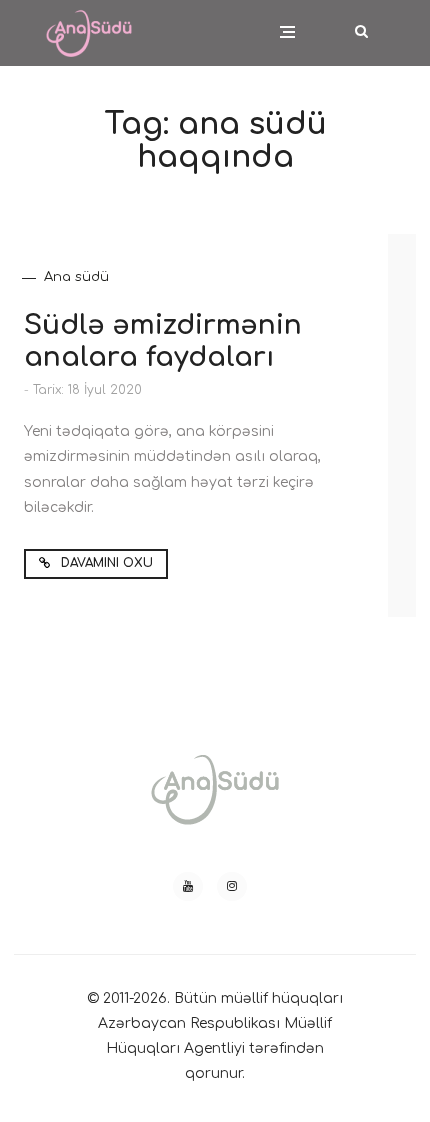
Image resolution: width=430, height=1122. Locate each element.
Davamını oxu (105, 563)
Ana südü (76, 277)
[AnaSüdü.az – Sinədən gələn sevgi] (89, 20)
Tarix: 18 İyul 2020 (87, 390)
